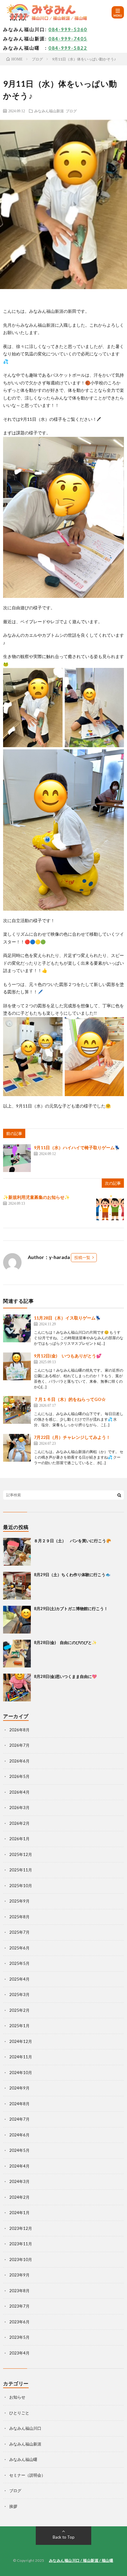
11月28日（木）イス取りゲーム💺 (67, 1318)
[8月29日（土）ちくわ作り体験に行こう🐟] (17, 1586)
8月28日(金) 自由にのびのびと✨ (65, 1642)
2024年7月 (19, 2119)
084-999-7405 (68, 39)
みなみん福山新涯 (49, 111)
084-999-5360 (68, 29)
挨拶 (13, 2506)
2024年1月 (19, 2213)
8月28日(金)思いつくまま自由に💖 (65, 1676)
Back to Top (64, 2537)
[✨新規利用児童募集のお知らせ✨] (110, 1208)
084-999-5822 (68, 48)
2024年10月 (21, 2073)
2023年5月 (19, 2337)
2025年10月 (21, 1886)
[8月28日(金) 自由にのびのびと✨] (17, 1654)
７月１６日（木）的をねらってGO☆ (70, 1399)
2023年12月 (21, 2228)
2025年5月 (19, 1963)
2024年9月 (19, 2088)
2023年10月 (21, 2259)
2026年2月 (19, 1823)
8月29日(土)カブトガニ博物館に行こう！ (71, 1609)
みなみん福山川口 (25, 2428)
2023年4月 (19, 2353)
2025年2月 (19, 2010)
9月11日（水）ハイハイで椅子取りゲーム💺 (77, 1147)
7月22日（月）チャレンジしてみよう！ (72, 1437)
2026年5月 (19, 1776)
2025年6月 (19, 1948)
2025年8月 (19, 1917)
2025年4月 (19, 1979)
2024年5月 (19, 2150)
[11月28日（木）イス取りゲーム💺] (17, 1328)
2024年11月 (21, 2057)
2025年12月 (21, 1854)
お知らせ (17, 2397)
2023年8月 (19, 2291)
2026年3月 (19, 1808)
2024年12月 (21, 2041)
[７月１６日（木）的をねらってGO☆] (17, 1410)
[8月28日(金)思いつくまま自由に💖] (17, 1688)
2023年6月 (19, 2322)
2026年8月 (19, 1730)
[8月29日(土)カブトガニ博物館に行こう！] (17, 1620)
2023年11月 (21, 2244)
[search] (119, 1495)
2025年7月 (19, 1932)
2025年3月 (19, 1994)
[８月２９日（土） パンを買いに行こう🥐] (17, 1552)
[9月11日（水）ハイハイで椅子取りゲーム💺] (17, 1158)
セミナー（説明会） (27, 2475)
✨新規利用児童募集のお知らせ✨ (36, 1197)
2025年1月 (19, 2026)
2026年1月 (19, 1839)
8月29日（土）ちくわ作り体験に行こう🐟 (72, 1575)
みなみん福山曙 (23, 2459)
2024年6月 (19, 2135)
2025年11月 (21, 1870)
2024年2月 (19, 2197)
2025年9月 (19, 1901)
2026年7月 (19, 1745)
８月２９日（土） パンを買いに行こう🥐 (72, 1541)
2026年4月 (19, 1792)
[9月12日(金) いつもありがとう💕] (17, 1366)
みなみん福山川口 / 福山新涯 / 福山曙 (81, 2560)
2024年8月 (19, 2104)
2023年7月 (19, 2306)
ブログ (71, 111)
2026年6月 (19, 1761)
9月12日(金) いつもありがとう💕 (68, 1356)
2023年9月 (19, 2275)
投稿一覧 (82, 1257)
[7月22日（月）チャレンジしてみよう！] (17, 1448)
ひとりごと (19, 2413)
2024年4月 (19, 2166)
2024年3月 (19, 2181)
